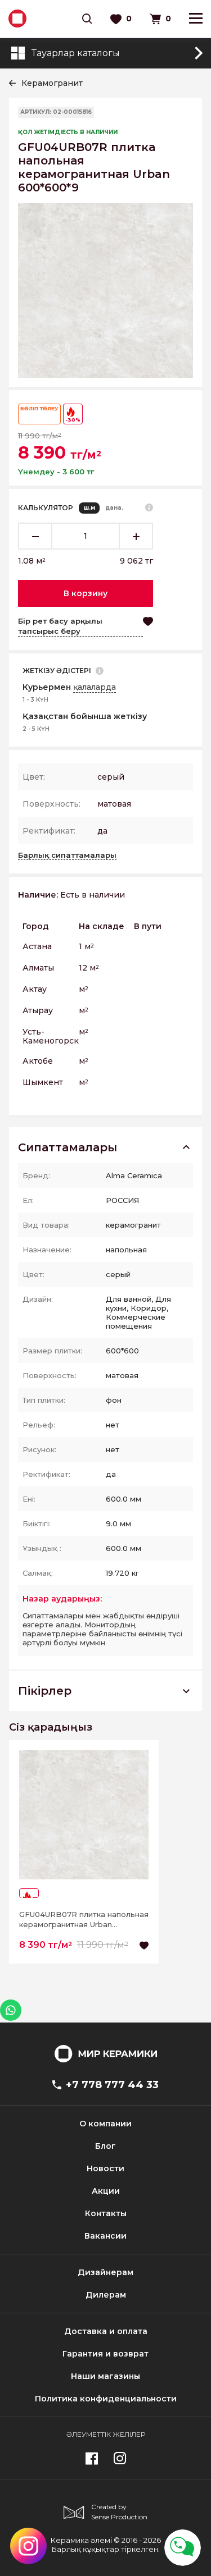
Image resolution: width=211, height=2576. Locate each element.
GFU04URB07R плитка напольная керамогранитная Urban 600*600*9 (84, 1920)
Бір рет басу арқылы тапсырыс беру (60, 626)
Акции (106, 2191)
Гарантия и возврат (105, 2354)
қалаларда (95, 687)
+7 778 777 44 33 (112, 2085)
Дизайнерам (105, 2272)
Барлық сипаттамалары (67, 855)
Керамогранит (52, 83)
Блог (105, 2146)
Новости (105, 2168)
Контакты (106, 2213)
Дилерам (106, 2295)
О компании (105, 2124)
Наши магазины (105, 2376)
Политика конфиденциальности (106, 2399)
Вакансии (105, 2236)
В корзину (86, 593)
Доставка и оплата (106, 2331)
